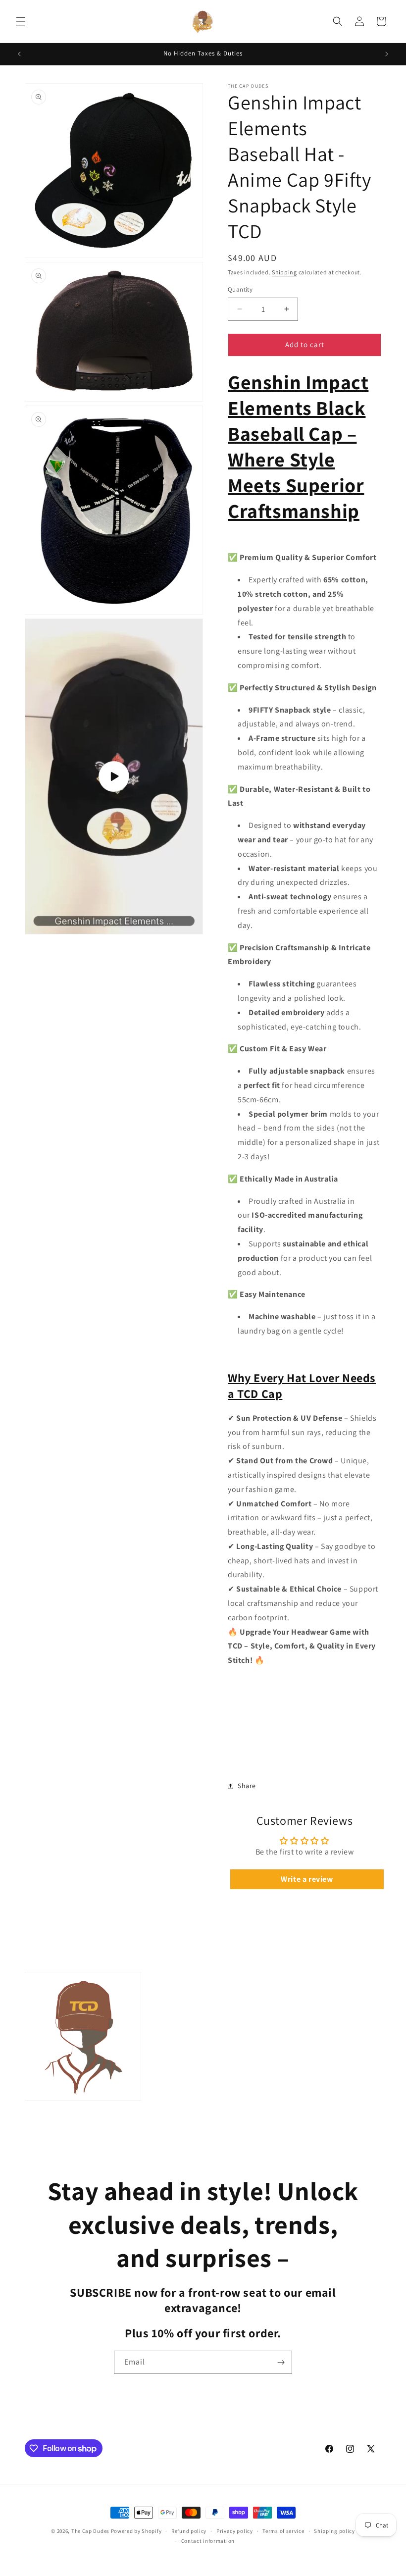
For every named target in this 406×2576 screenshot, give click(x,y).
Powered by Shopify (136, 2531)
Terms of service (283, 2531)
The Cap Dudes (90, 2531)
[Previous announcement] (19, 54)
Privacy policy (235, 2531)
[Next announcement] (387, 54)
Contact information (208, 2541)
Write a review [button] (307, 1879)
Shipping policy (334, 2531)
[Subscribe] (281, 2362)
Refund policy (189, 2531)
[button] (21, 21)
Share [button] (247, 1786)
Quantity (240, 289)
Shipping (284, 272)
